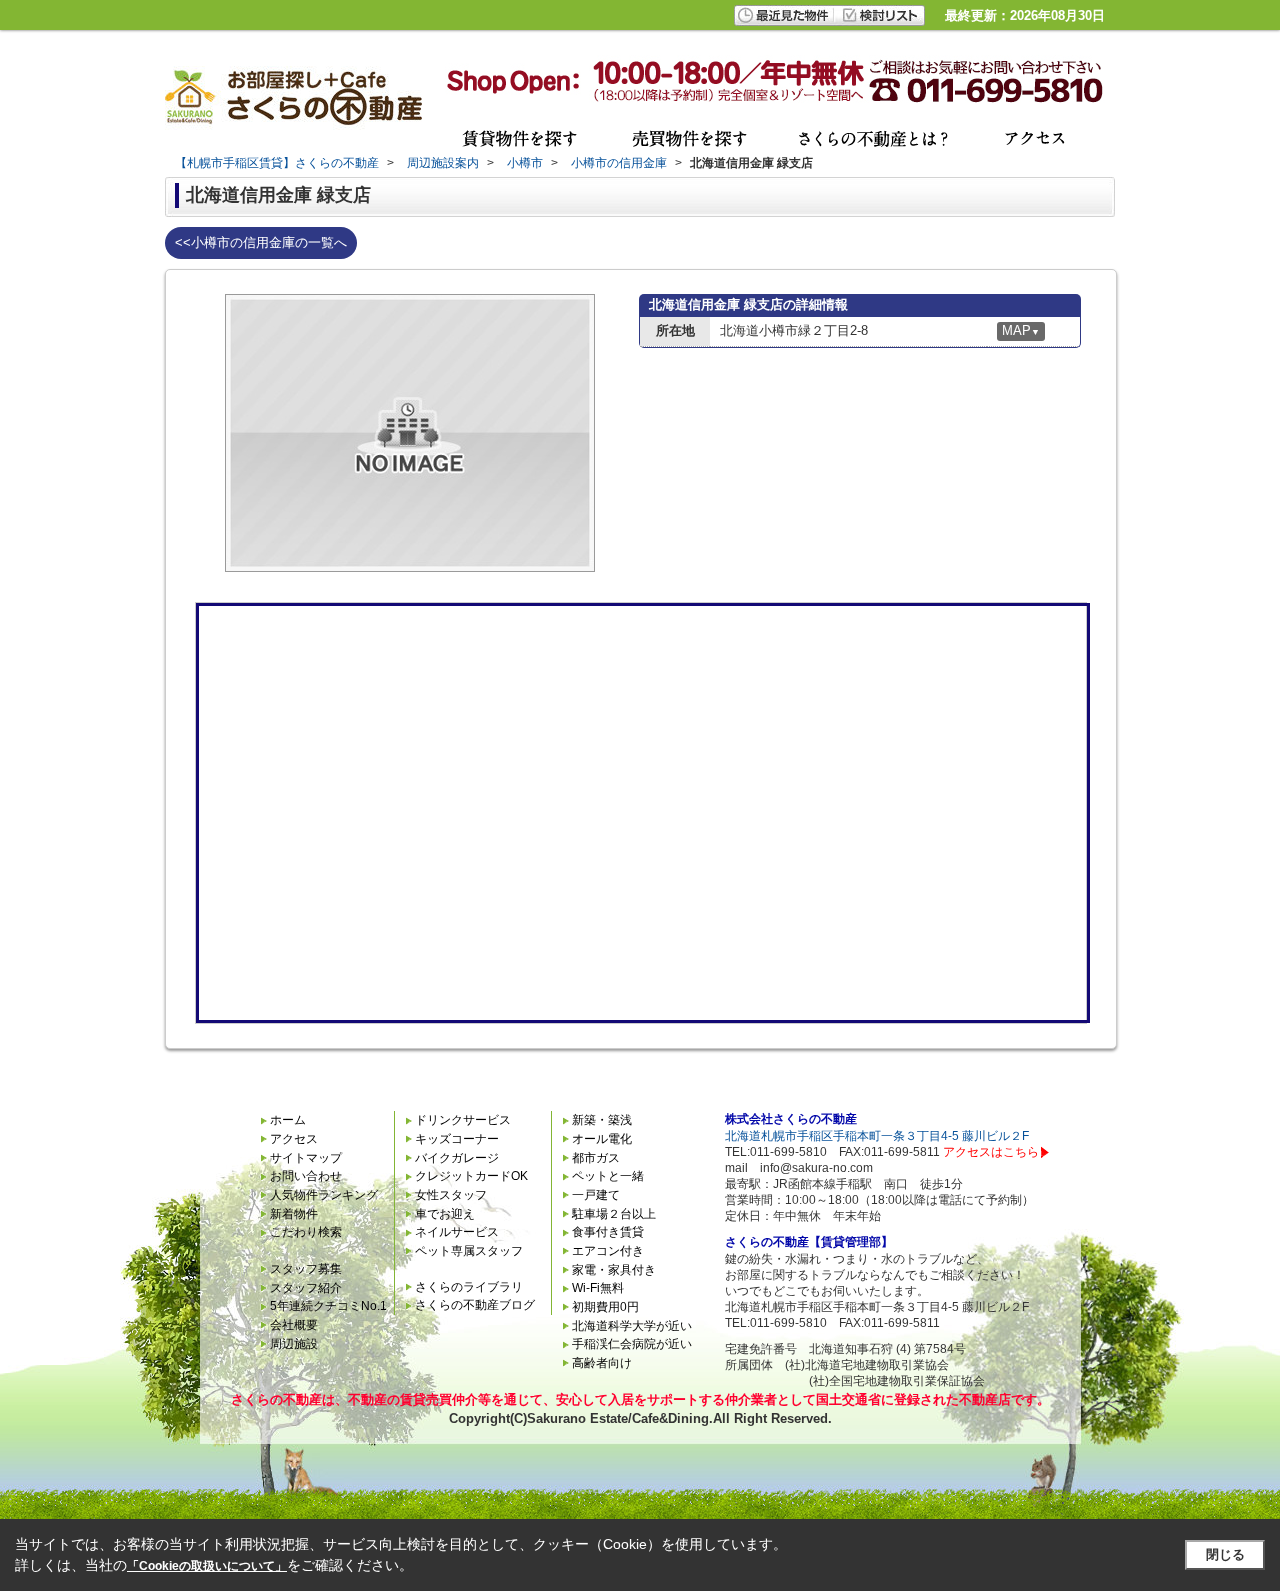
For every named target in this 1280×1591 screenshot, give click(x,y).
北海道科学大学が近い (632, 1326)
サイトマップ (306, 1158)
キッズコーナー (457, 1139)
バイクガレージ (457, 1158)
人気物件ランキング (324, 1195)
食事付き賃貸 (608, 1232)
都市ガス (596, 1158)
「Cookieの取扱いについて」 (207, 1566)
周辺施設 (294, 1344)
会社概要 (294, 1325)
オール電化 (602, 1139)
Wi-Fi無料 (598, 1288)
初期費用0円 (605, 1307)
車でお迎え (445, 1214)
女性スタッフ (451, 1195)
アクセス (294, 1139)
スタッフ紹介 (306, 1288)
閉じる (1225, 1554)
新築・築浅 (602, 1120)
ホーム (288, 1120)
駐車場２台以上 (614, 1214)
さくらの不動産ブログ (475, 1305)
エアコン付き (608, 1251)
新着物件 (294, 1214)
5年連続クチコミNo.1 (328, 1306)
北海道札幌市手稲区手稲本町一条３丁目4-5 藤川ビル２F (877, 1136)
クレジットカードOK (471, 1176)
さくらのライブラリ (469, 1287)
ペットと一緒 (608, 1176)
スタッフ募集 (306, 1269)
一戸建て (596, 1195)
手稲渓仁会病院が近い (632, 1344)
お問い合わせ (306, 1176)
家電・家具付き (614, 1270)
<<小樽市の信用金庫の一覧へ (261, 242)
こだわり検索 (306, 1232)
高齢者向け (602, 1363)
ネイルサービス (457, 1232)
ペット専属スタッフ (469, 1251)
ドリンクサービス (463, 1120)
